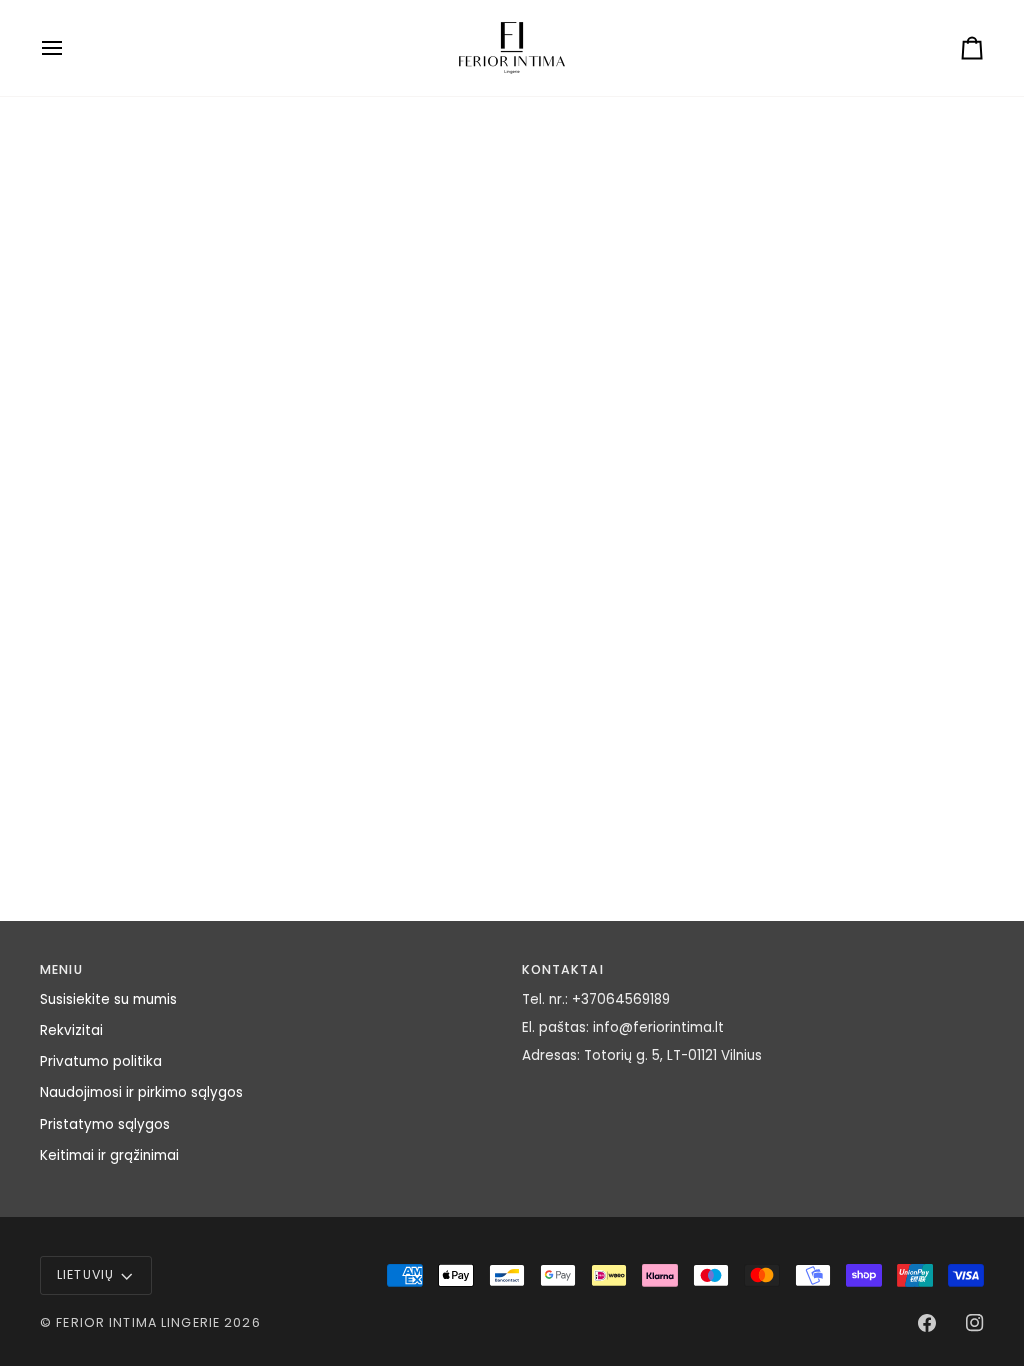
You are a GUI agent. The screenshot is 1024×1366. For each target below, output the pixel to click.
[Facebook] (927, 1323)
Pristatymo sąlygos (105, 1124)
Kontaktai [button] (563, 969)
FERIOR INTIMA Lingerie (138, 1322)
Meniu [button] (61, 969)
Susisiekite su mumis (108, 999)
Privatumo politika (101, 1061)
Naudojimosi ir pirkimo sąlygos (141, 1092)
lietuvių (85, 1274)
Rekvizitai (71, 1030)
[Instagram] (975, 1323)
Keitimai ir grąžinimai (109, 1155)
